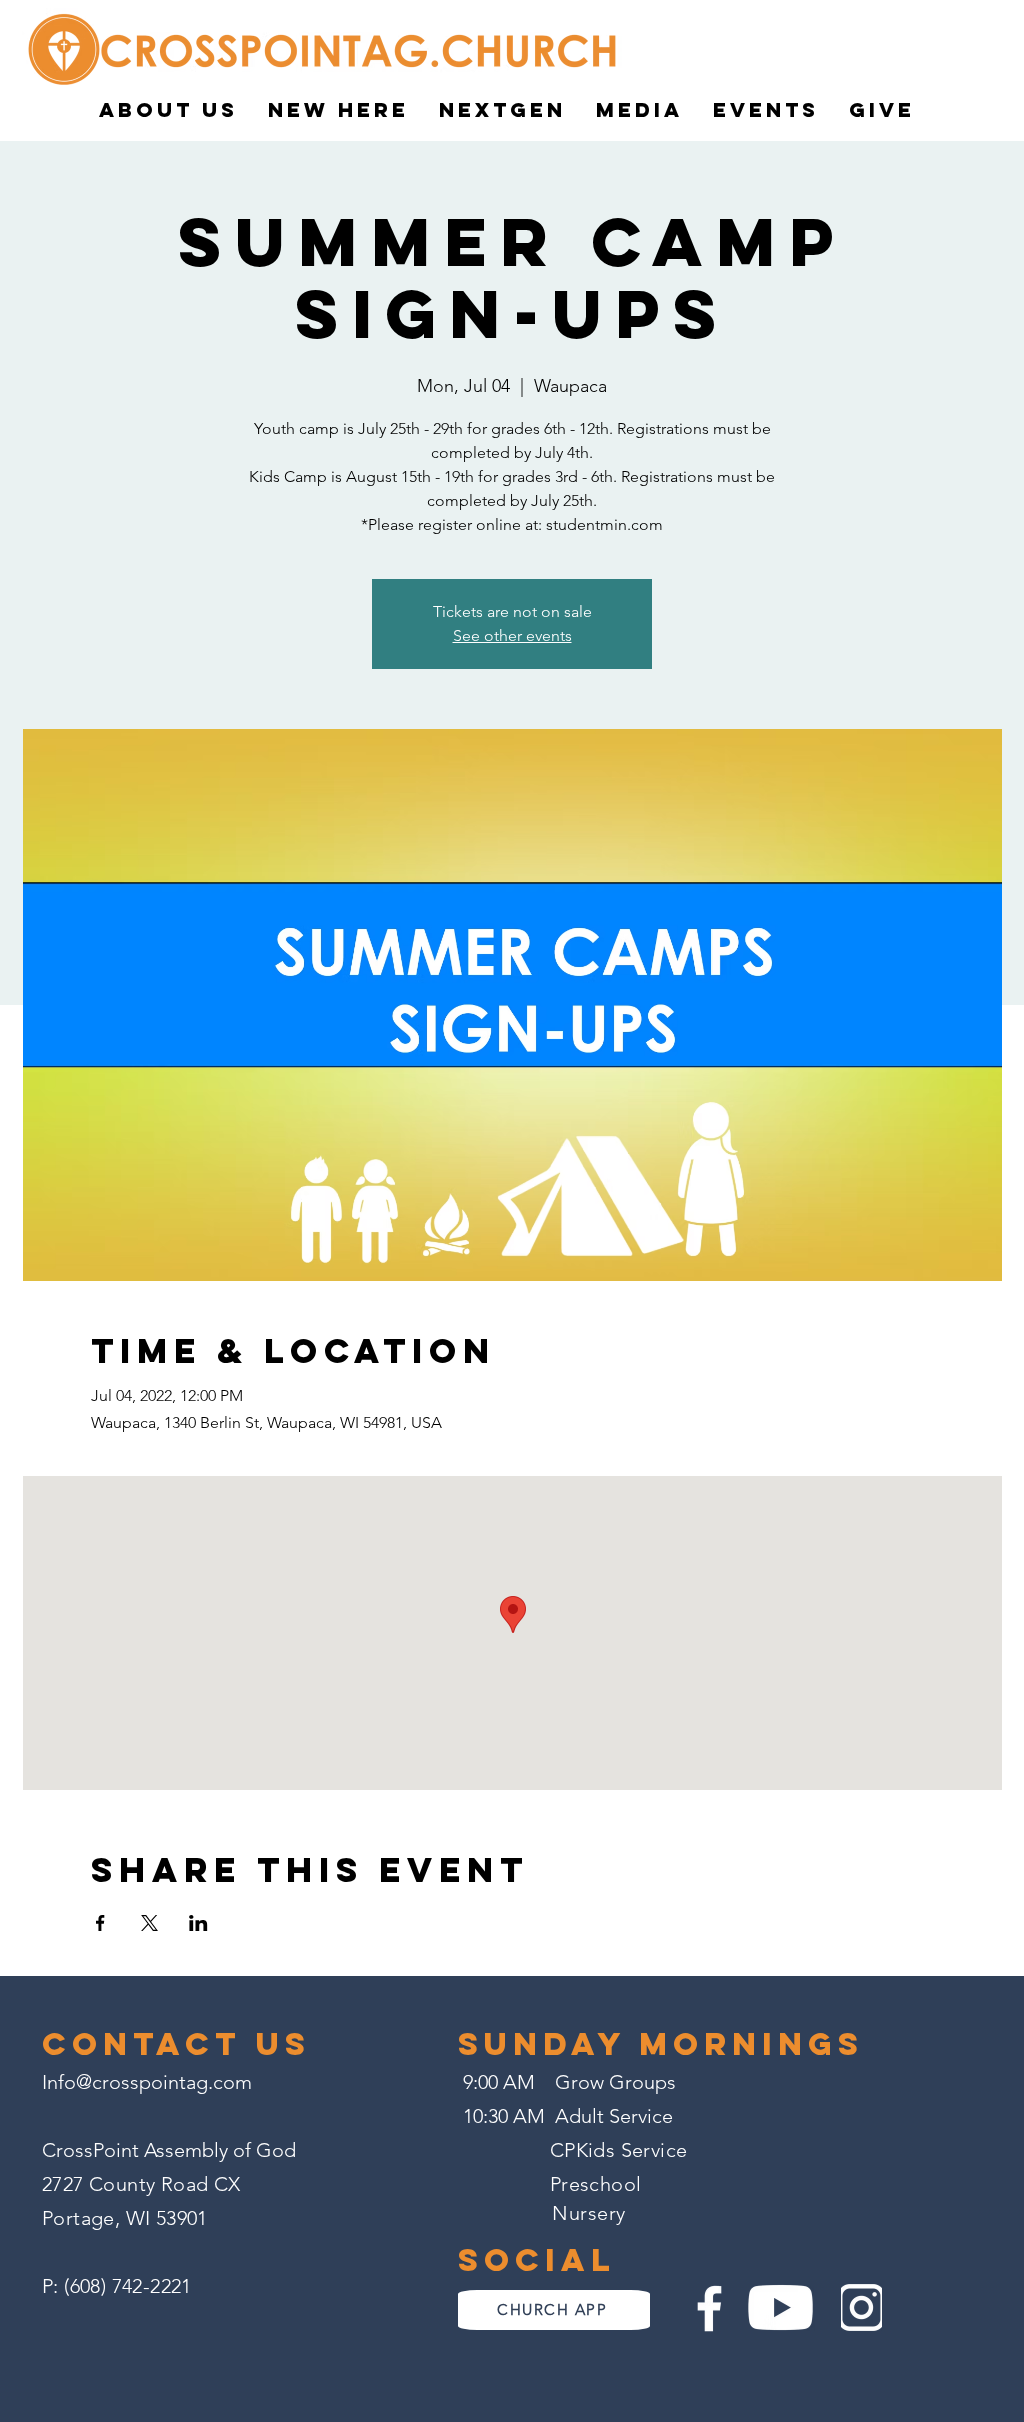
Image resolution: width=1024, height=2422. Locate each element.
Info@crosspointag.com (147, 2082)
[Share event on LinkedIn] (198, 1923)
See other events (512, 635)
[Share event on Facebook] (100, 1923)
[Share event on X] (149, 1923)
